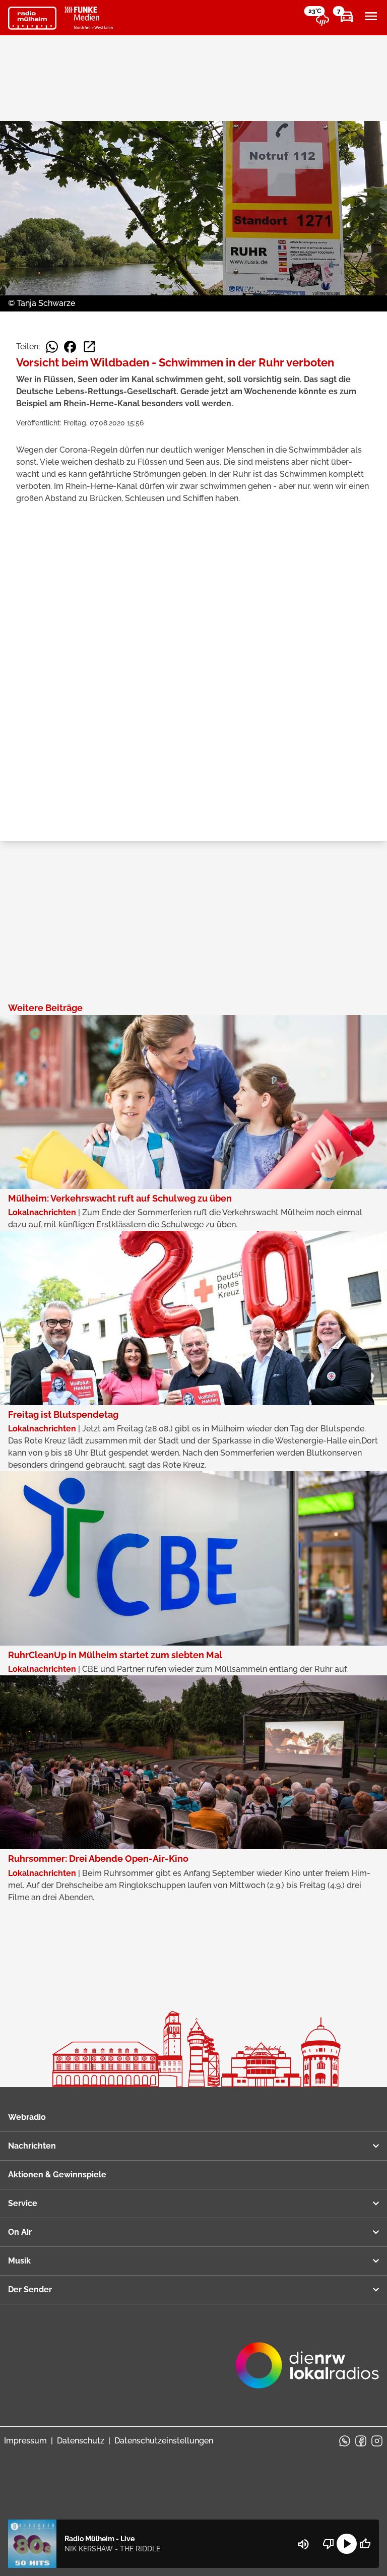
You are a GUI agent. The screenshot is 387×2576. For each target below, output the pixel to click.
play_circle (347, 2544)
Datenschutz (81, 2441)
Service (23, 2203)
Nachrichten (32, 2146)
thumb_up (365, 2544)
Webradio (27, 2117)
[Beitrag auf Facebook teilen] (70, 347)
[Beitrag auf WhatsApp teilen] (52, 347)
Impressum (25, 2441)
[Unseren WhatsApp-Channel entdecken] (345, 2441)
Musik (19, 2261)
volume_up (303, 2544)
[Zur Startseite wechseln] (32, 18)
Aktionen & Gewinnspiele (57, 2175)
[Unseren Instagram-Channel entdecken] (377, 2441)
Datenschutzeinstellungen (164, 2441)
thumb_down (329, 2544)
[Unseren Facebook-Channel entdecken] (361, 2441)
